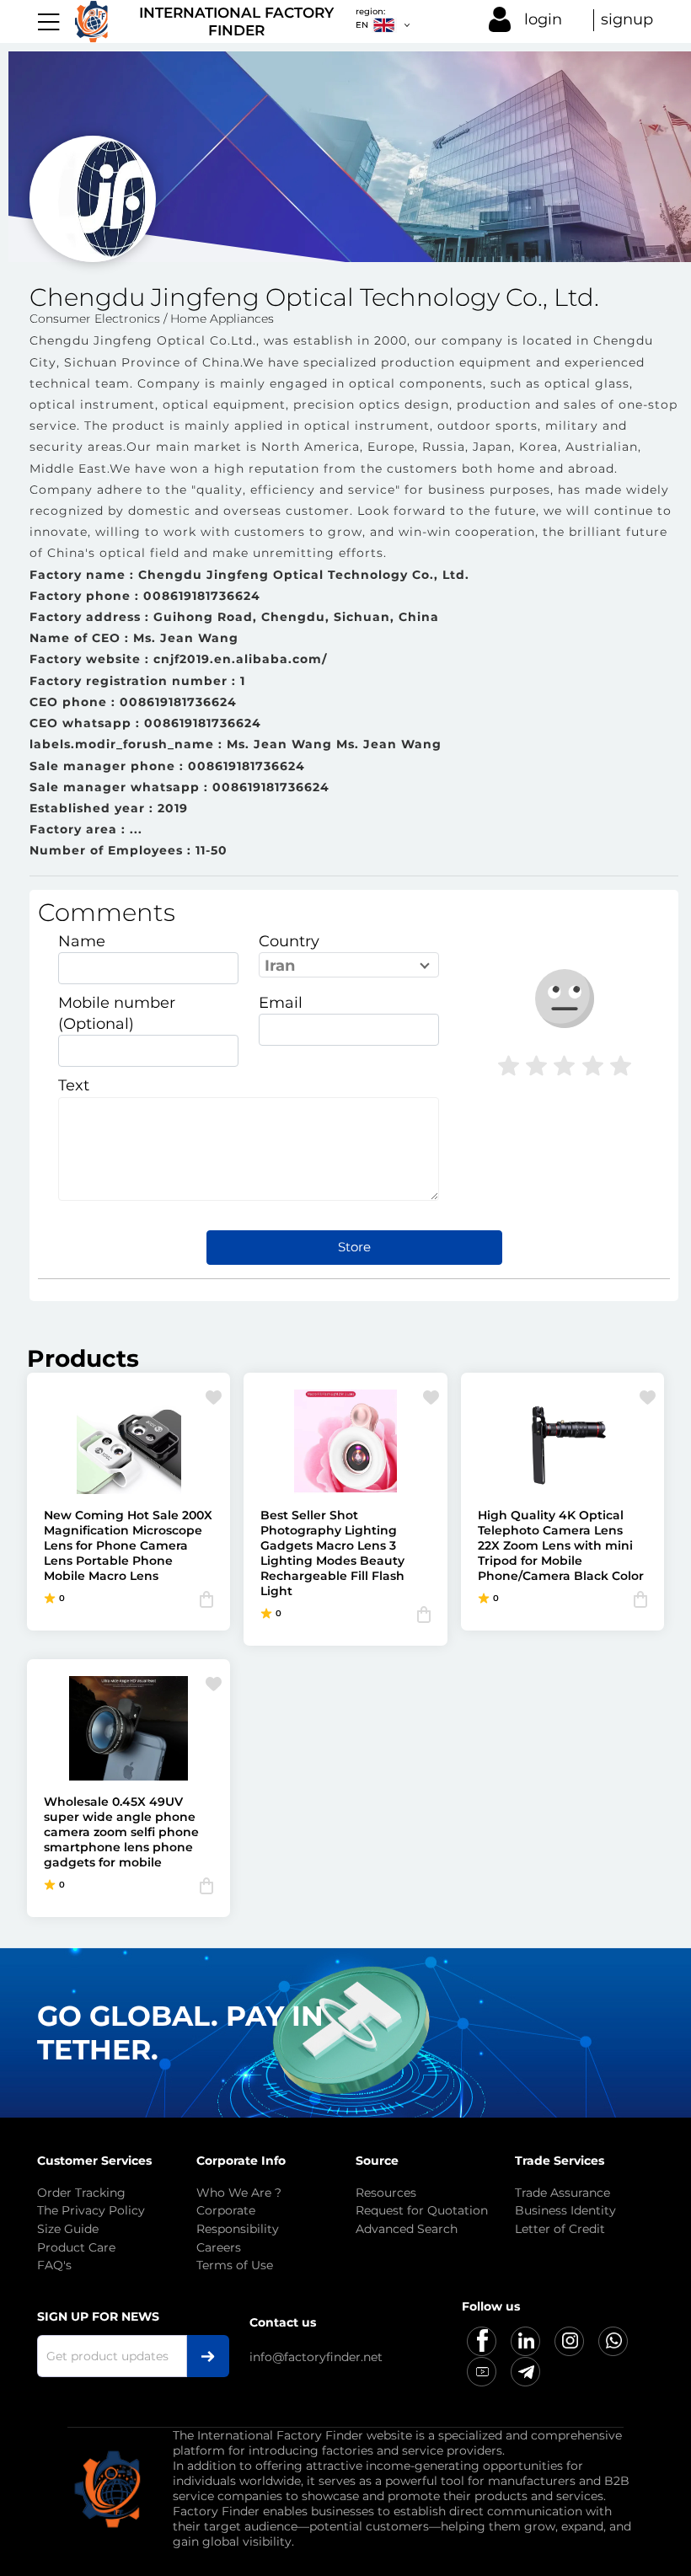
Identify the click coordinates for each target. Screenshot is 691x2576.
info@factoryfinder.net (316, 2357)
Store (354, 1247)
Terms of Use (235, 2265)
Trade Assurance (562, 2193)
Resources (386, 2193)
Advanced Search (407, 2229)
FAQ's (54, 2265)
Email (281, 1003)
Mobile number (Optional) (117, 1013)
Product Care (76, 2247)
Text (74, 1085)
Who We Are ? (239, 2193)
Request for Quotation (422, 2210)
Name (82, 941)
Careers (219, 2247)
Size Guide (68, 2229)
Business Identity (565, 2210)
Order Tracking (81, 2193)
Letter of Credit (560, 2229)
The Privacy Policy (91, 2210)
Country (289, 941)
